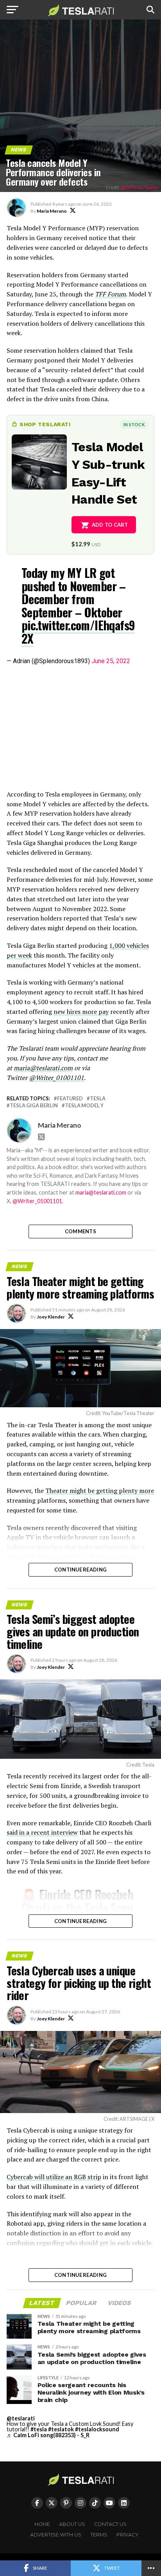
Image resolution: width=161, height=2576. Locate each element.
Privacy (128, 2535)
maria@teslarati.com (101, 1192)
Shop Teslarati (45, 424)
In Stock (134, 424)
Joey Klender (51, 1317)
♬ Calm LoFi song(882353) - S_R (48, 2435)
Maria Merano (52, 211)
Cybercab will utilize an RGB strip (54, 2177)
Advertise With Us (56, 2535)
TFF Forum (110, 294)
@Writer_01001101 (37, 1201)
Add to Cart (110, 525)
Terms (99, 2535)
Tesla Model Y (84, 1106)
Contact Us (110, 2524)
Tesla (98, 1099)
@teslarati (21, 2418)
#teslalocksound (97, 2429)
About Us (72, 2524)
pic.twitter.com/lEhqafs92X (78, 631)
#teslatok (61, 2429)
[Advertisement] (80, 728)
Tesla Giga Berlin (34, 1106)
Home (42, 2524)
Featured (70, 1099)
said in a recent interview (42, 1832)
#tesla (39, 2429)
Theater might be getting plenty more (100, 1491)
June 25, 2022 (111, 661)
